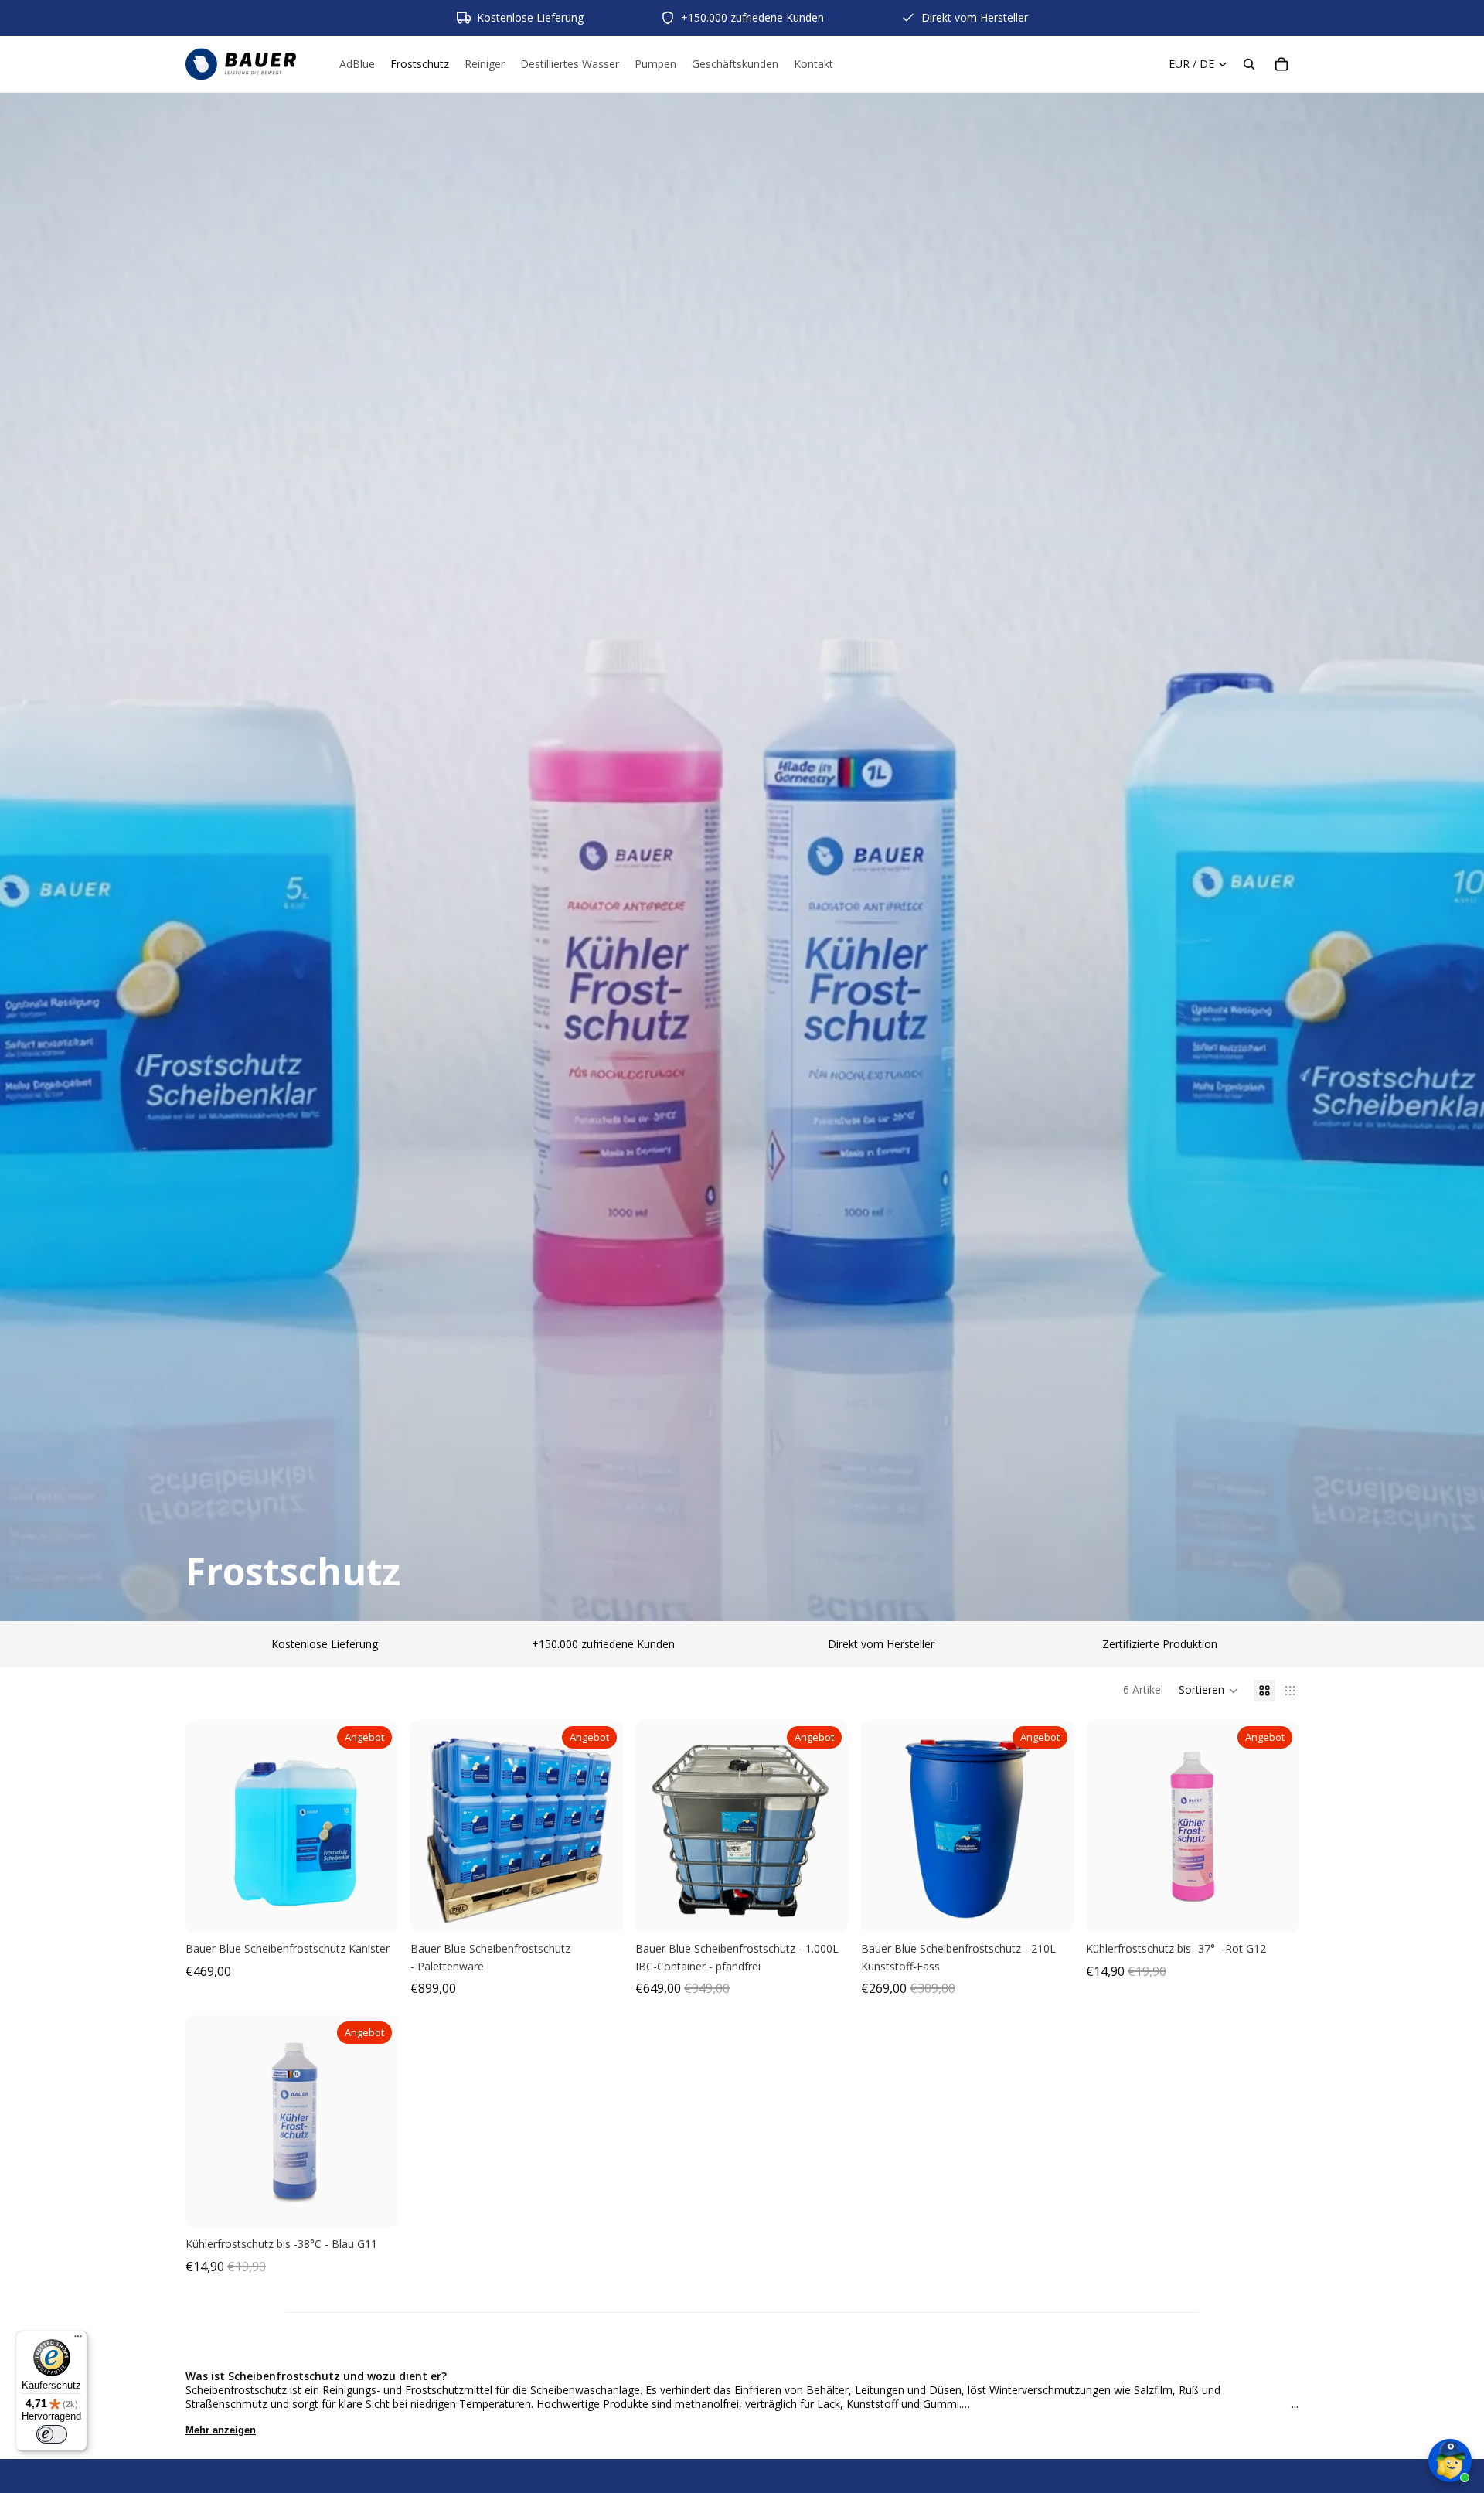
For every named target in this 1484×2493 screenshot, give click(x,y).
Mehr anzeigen (221, 2430)
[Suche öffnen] (1249, 64)
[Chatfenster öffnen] (1450, 2450)
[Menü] (78, 2340)
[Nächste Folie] (375, 1826)
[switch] (52, 2434)
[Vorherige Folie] (209, 1826)
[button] (1208, 1691)
